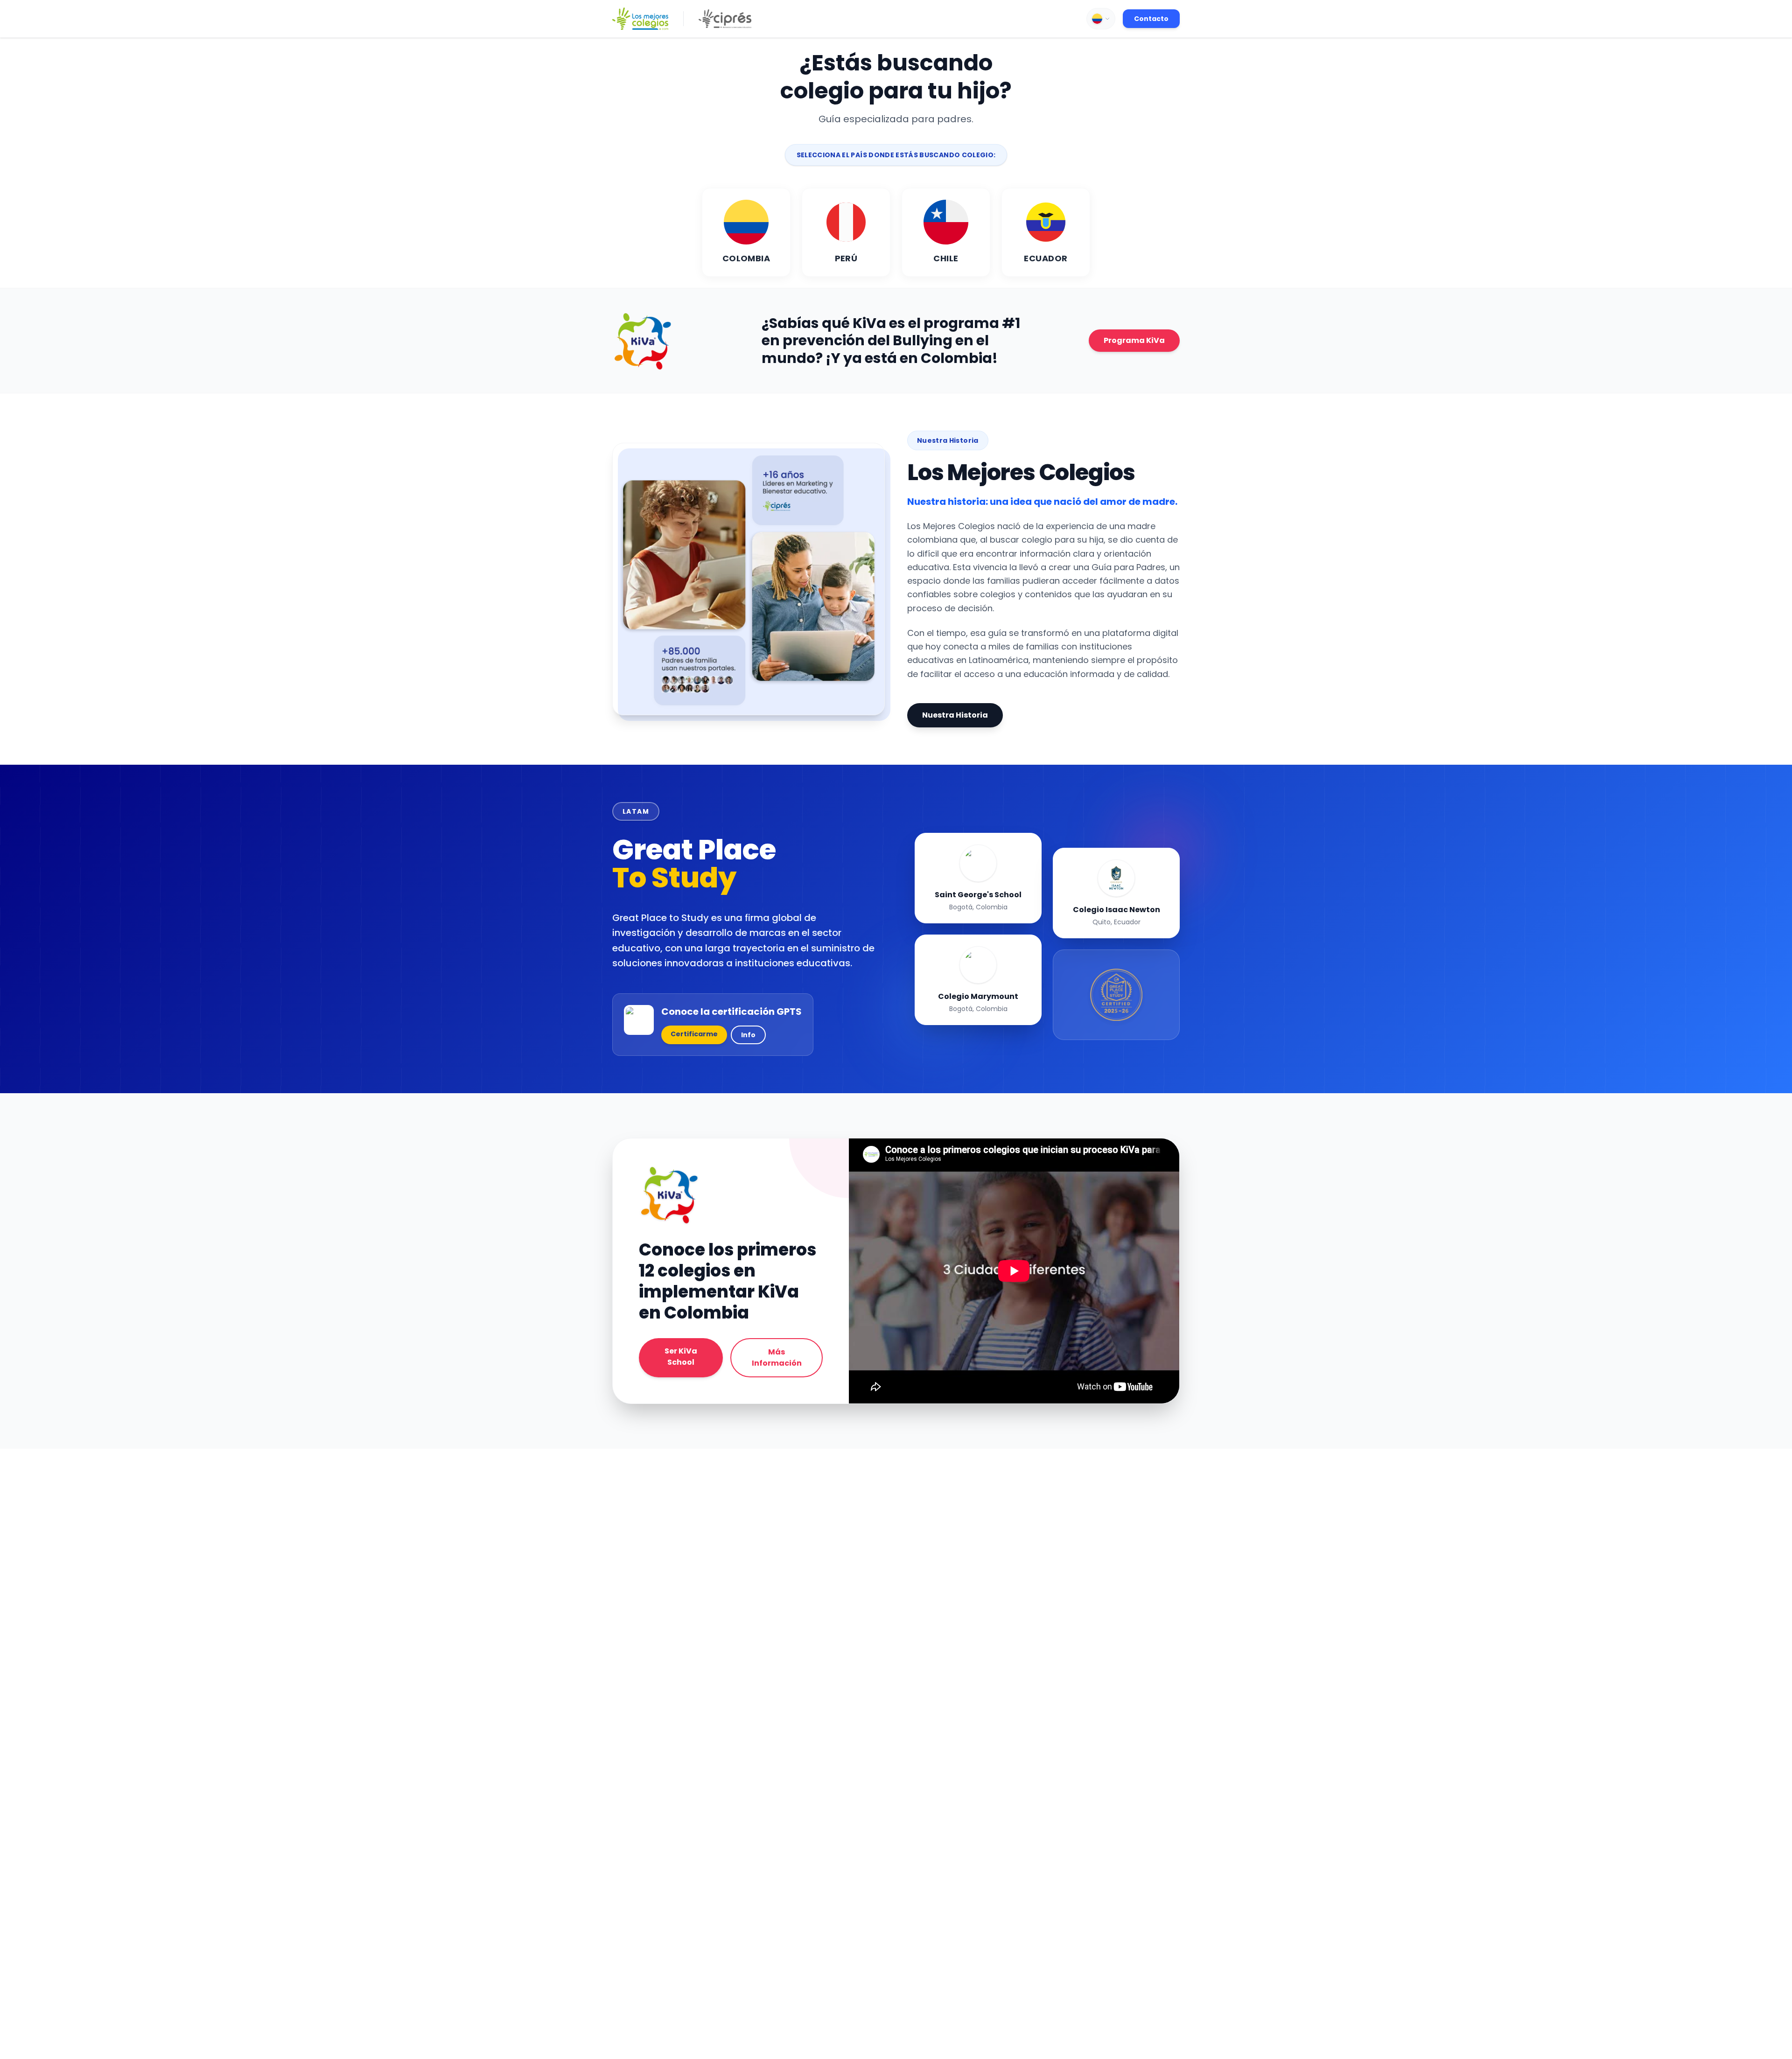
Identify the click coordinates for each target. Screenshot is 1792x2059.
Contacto (1151, 19)
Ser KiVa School (681, 1357)
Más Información (777, 1358)
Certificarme (694, 1034)
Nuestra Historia (955, 715)
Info (748, 1035)
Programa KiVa (1134, 340)
